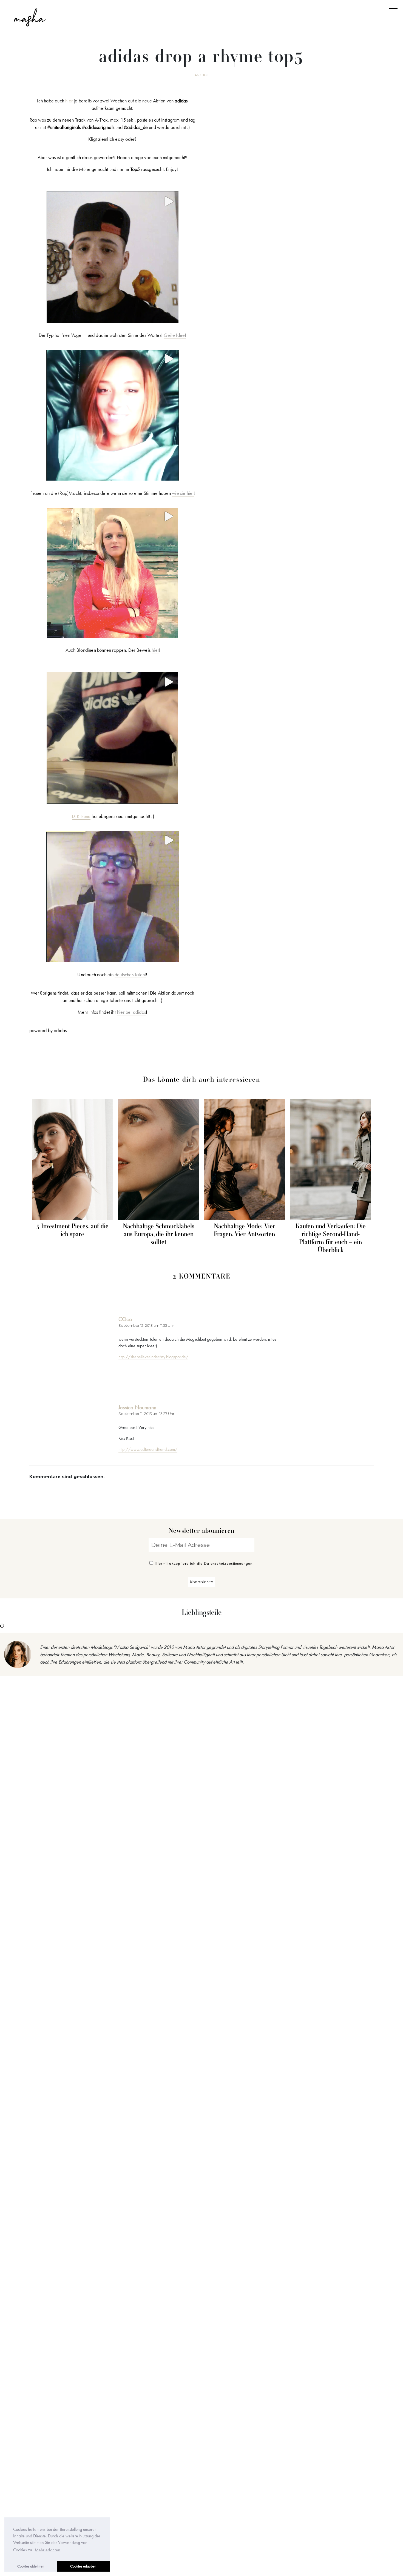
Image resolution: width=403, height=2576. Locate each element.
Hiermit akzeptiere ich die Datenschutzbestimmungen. (204, 1563)
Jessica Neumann (137, 1407)
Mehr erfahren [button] (48, 2550)
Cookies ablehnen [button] (31, 2566)
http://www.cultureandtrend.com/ (148, 1449)
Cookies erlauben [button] (83, 2566)
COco (125, 1319)
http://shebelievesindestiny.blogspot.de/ (153, 1357)
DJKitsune (81, 816)
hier (69, 101)
